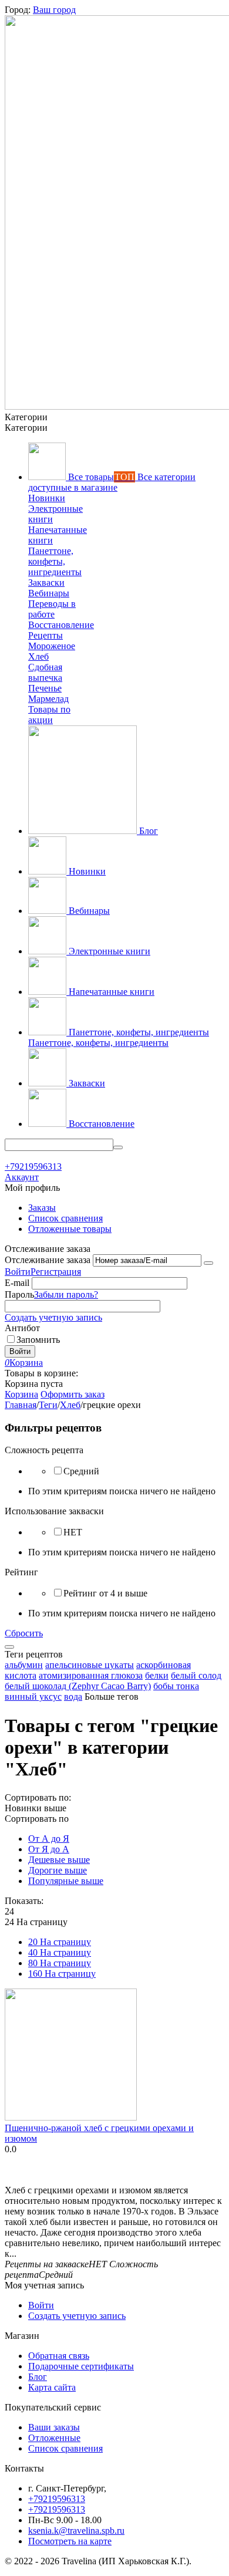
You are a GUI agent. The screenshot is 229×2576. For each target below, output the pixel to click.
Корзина (21, 1394)
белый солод (196, 1675)
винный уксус (33, 1696)
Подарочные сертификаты (81, 2366)
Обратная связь (59, 2356)
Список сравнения (65, 1218)
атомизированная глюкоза (91, 1675)
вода (73, 1696)
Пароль (19, 1294)
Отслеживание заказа (48, 1260)
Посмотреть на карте (70, 2541)
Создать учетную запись (53, 1317)
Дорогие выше (58, 1870)
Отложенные (54, 2438)
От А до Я (49, 1839)
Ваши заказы (54, 2427)
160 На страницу (62, 1974)
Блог (38, 2377)
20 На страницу (60, 1942)
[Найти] (118, 1147)
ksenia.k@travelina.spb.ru (76, 2531)
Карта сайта (52, 2387)
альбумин (24, 1665)
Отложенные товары (70, 1229)
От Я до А (49, 1849)
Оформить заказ (73, 1394)
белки (157, 1675)
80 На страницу (60, 1963)
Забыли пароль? (66, 1294)
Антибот (22, 1328)
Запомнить (38, 1340)
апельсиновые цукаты (90, 1665)
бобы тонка (176, 1686)
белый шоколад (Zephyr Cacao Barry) (78, 1686)
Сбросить (24, 1633)
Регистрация (56, 1272)
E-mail (17, 1283)
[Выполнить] (208, 1263)
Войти (18, 1272)
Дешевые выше (59, 1860)
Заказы (42, 1208)
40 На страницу (60, 1952)
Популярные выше (66, 1881)
